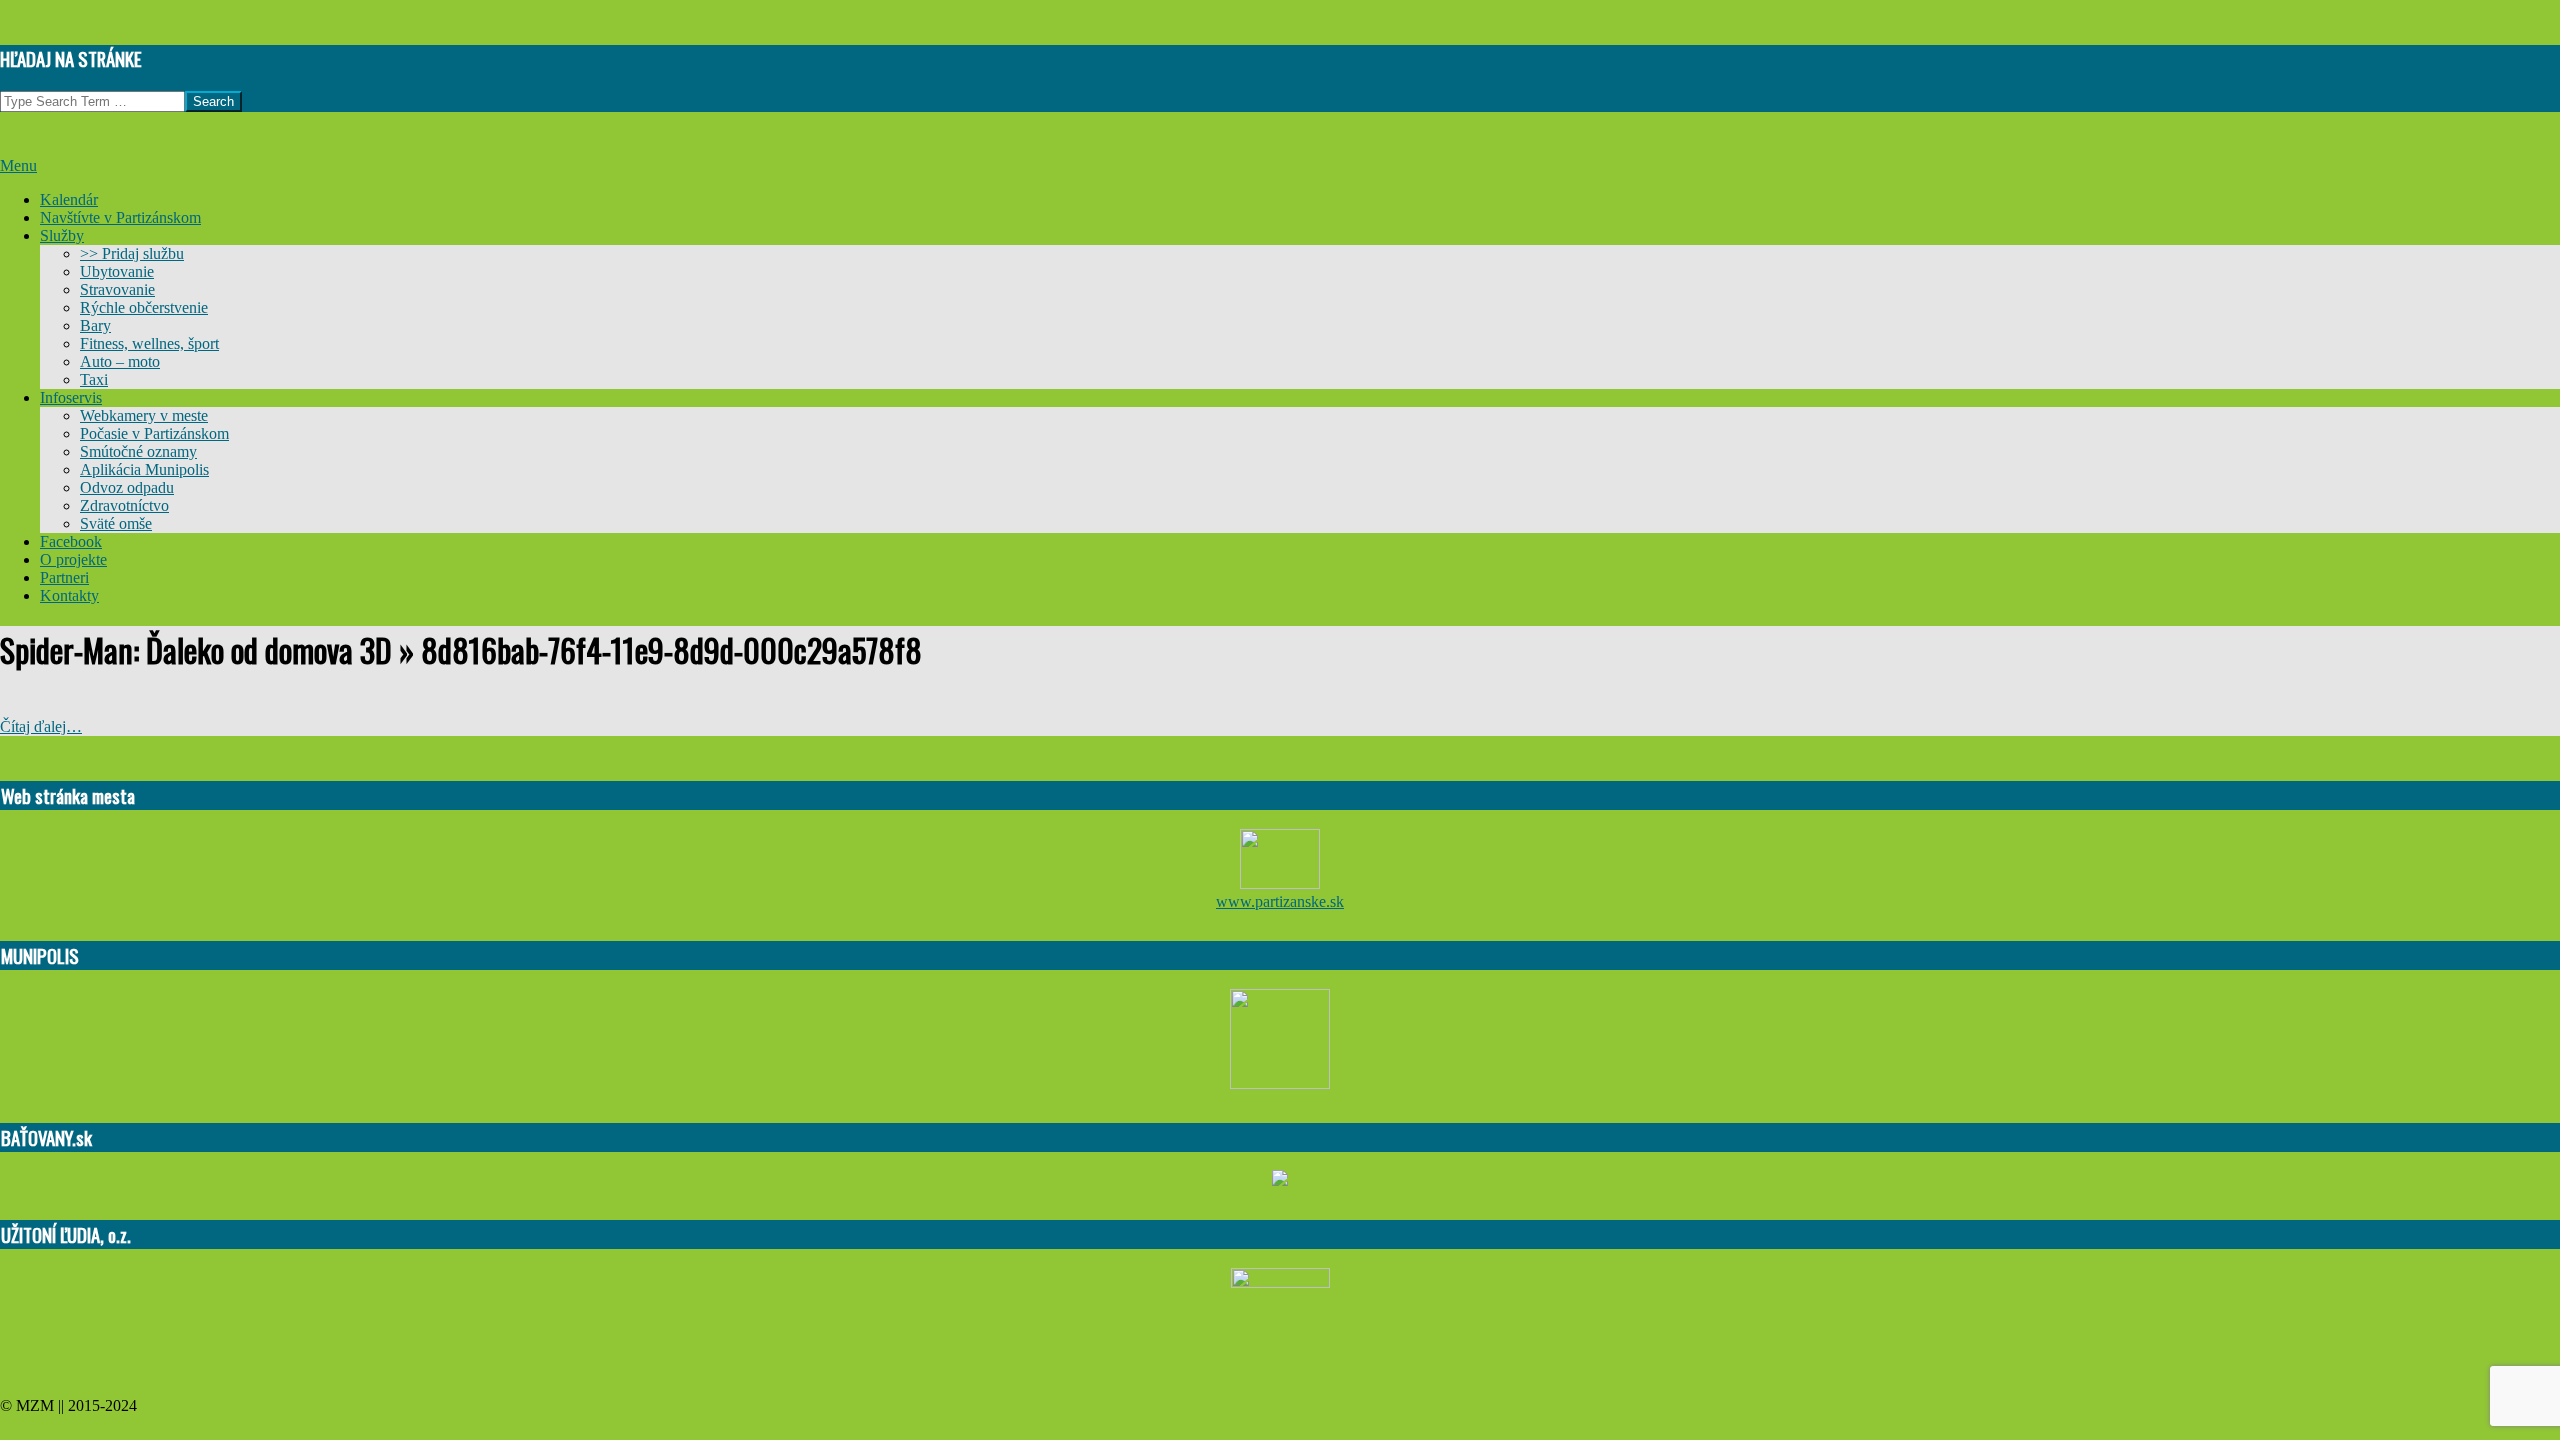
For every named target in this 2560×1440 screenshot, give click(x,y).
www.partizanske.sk (1280, 901)
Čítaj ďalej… (41, 726)
